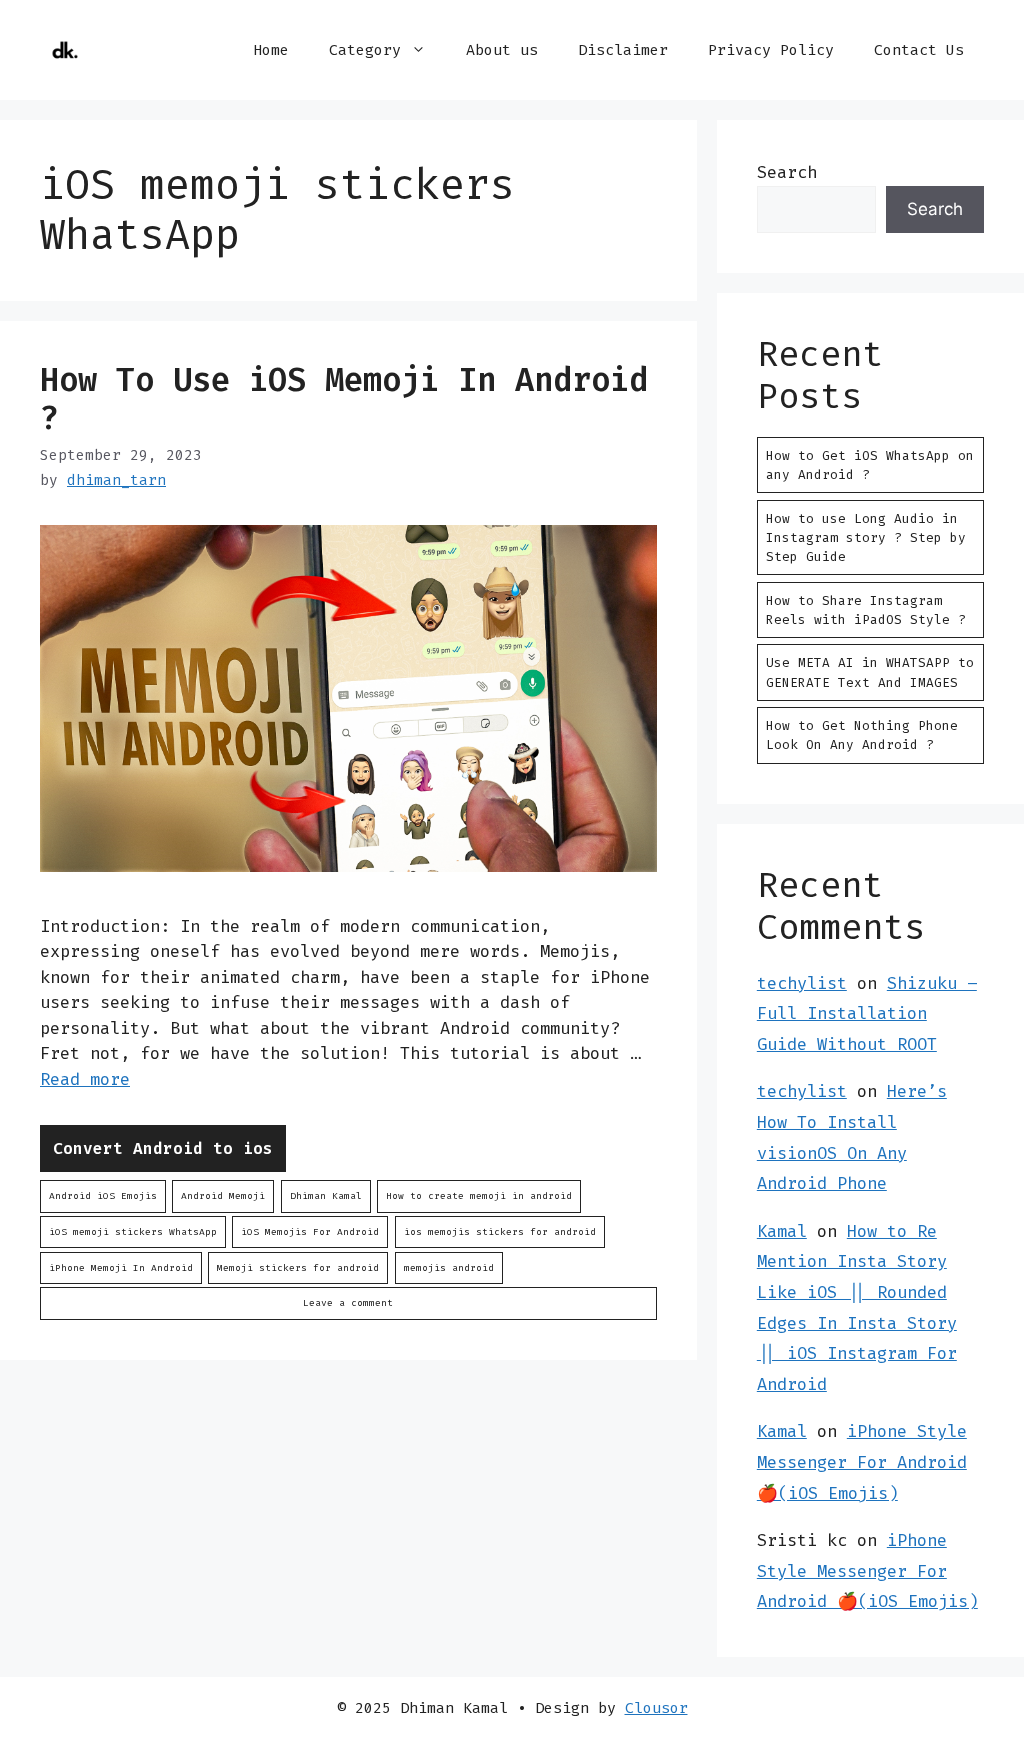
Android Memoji (223, 1195)
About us (502, 50)
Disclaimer (623, 50)
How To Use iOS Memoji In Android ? (344, 399)
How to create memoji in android (479, 1195)
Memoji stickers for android (298, 1267)
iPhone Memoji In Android (121, 1267)
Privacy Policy (771, 50)
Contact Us (919, 50)
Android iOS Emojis (103, 1195)
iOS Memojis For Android (310, 1231)
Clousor (656, 1708)
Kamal (782, 1231)
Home (271, 50)
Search (787, 172)
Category (365, 50)
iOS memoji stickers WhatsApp (133, 1231)
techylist (802, 983)
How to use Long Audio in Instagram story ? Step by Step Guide (866, 537)
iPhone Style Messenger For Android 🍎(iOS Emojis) (862, 1461)
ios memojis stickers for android (500, 1231)
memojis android (449, 1267)
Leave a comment (348, 1302)
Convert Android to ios (163, 1148)
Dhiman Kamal (326, 1195)
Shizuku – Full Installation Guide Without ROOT (867, 1013)
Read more (85, 1079)
